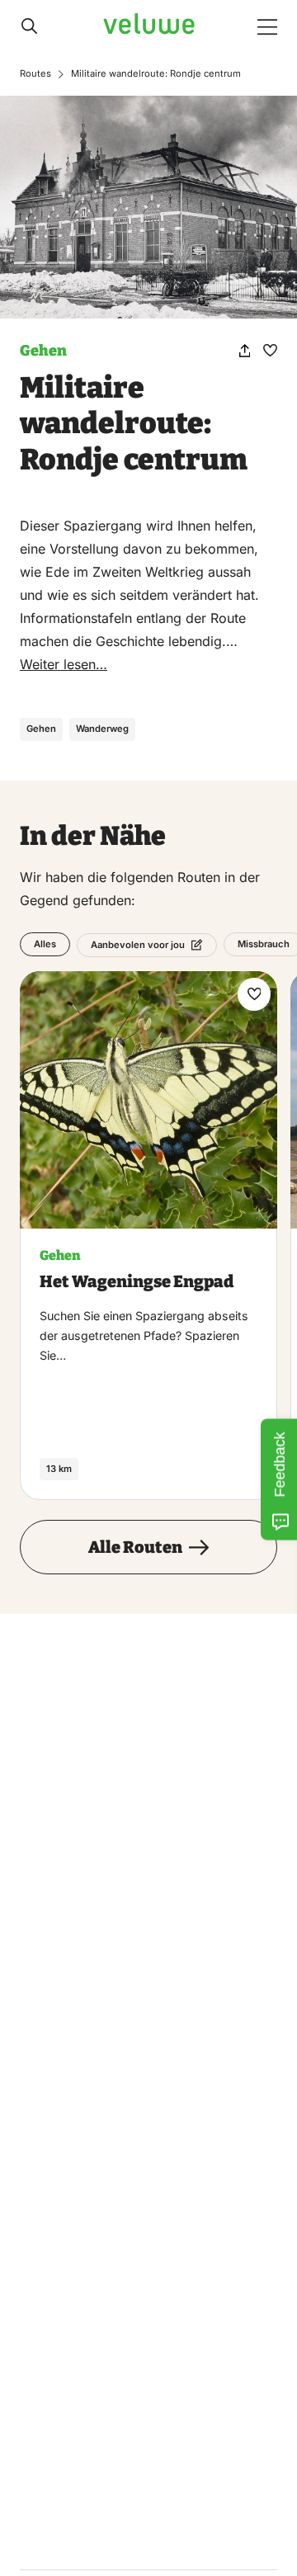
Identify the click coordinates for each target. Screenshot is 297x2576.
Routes (35, 73)
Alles (45, 944)
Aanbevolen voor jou (138, 945)
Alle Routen (135, 1547)
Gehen (43, 351)
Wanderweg (102, 729)
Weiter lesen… (64, 664)
